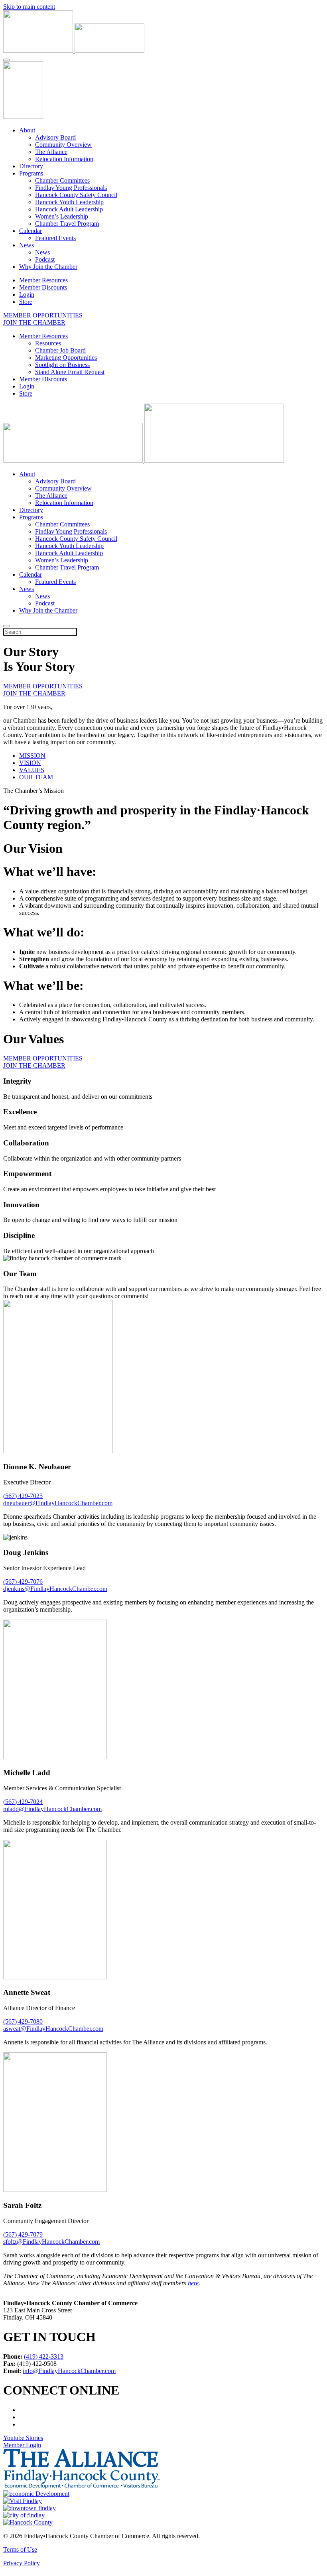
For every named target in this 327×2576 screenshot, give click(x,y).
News (27, 245)
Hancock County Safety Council (76, 195)
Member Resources (43, 280)
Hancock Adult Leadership (69, 209)
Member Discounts (43, 287)
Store (26, 302)
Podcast (45, 259)
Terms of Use (20, 2549)
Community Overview (63, 145)
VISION (30, 763)
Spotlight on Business (62, 365)
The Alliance (51, 152)
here (193, 2283)
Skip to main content (29, 7)
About (27, 130)
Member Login (22, 2445)
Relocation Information (64, 159)
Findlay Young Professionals (71, 188)
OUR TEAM (36, 777)
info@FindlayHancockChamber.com (69, 2370)
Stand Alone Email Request (70, 372)
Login (27, 295)
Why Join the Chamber (48, 267)
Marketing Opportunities (66, 358)
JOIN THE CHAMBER (34, 322)
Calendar (31, 231)
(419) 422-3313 (44, 2356)
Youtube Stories (23, 2437)
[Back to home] (74, 50)
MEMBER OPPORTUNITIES (43, 315)
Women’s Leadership (62, 216)
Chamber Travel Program (67, 224)
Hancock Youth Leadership (69, 202)
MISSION (32, 756)
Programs (31, 173)
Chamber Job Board (60, 350)
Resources (48, 343)
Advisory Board (55, 137)
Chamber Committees (62, 180)
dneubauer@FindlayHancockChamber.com (58, 1503)
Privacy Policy (22, 2563)
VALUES (32, 770)
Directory (31, 166)
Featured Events (55, 238)
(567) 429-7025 (23, 1496)
